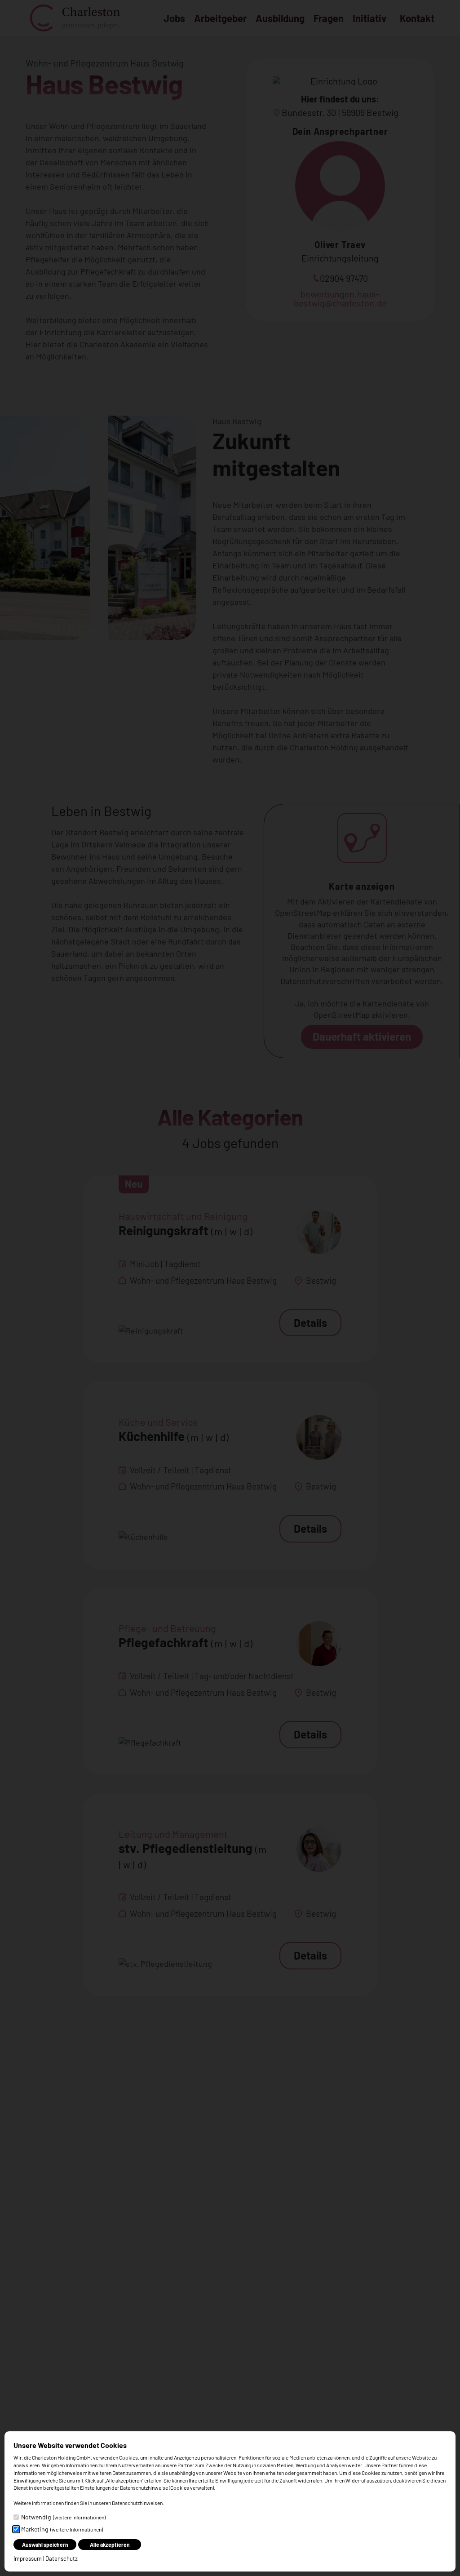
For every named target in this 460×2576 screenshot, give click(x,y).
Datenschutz (62, 2558)
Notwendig (63, 2517)
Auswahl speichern (45, 2545)
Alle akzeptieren (110, 2545)
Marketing (62, 2529)
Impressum (28, 2558)
